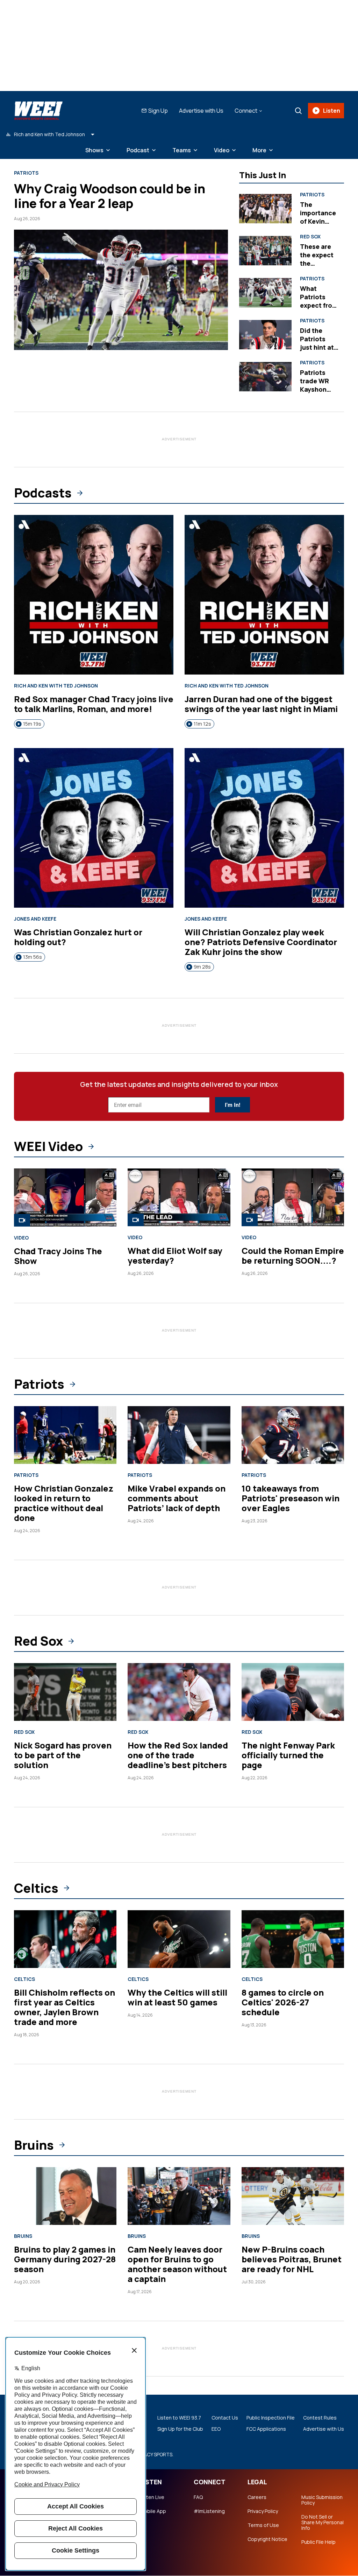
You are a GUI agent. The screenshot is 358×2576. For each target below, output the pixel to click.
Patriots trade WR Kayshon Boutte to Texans (314, 389)
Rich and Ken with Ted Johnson (56, 686)
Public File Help (318, 2542)
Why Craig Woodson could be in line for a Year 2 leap (110, 196)
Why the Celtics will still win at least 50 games (177, 1997)
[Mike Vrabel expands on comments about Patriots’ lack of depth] (179, 1435)
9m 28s (202, 967)
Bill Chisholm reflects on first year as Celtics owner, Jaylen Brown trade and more (65, 2007)
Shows (94, 150)
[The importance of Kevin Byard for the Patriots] (265, 209)
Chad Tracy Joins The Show (58, 1256)
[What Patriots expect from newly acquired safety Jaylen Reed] (265, 293)
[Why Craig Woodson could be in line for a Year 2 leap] (121, 290)
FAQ (198, 2497)
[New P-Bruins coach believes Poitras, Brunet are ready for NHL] (293, 2196)
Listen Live (152, 2497)
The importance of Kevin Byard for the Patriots (319, 221)
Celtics (36, 1888)
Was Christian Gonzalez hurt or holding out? (78, 937)
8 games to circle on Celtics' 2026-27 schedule (283, 2002)
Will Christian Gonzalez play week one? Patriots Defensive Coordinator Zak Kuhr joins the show (261, 942)
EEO (216, 2429)
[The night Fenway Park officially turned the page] (293, 1692)
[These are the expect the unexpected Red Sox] (265, 251)
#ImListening (209, 2511)
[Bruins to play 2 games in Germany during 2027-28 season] (65, 2196)
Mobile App (153, 2511)
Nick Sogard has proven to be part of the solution (63, 1755)
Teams (182, 150)
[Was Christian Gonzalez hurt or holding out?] (94, 828)
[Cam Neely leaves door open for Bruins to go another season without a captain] (179, 2196)
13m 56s (33, 957)
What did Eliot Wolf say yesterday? (175, 1255)
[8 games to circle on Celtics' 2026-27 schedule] (293, 1939)
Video (222, 150)
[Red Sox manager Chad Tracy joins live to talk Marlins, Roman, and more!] (94, 595)
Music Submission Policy (322, 2500)
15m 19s (32, 724)
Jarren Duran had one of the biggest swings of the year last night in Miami (261, 704)
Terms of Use (263, 2525)
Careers (257, 2497)
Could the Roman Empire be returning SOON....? (293, 1255)
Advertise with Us (201, 111)
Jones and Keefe (35, 919)
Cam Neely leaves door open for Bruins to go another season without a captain (177, 2264)
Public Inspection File (271, 2418)
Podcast (138, 150)
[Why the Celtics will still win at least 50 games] (179, 1939)
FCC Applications (266, 2429)
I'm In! (232, 1105)
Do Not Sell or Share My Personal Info (323, 2522)
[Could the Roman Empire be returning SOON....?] (293, 1197)
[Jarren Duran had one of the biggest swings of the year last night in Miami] (264, 595)
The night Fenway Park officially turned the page (288, 1755)
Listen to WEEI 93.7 (179, 2418)
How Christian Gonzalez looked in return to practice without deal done (64, 1503)
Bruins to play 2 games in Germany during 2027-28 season (65, 2259)
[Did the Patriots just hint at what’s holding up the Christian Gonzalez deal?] (265, 335)
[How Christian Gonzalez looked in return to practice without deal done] (65, 1435)
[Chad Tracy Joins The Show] (65, 1198)
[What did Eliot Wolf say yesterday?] (179, 1197)
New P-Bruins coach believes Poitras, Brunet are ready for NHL (292, 2259)
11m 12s (202, 724)
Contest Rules (320, 2418)
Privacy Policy (263, 2511)
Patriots (26, 173)
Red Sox (310, 237)
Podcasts (43, 493)
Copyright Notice (267, 2539)
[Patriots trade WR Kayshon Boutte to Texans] (265, 377)
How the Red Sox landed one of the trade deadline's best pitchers (178, 1755)
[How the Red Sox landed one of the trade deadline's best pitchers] (179, 1692)
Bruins (34, 2145)
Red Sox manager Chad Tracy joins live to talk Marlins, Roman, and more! (94, 704)
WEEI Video (48, 1146)
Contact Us (225, 2418)
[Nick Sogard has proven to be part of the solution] (65, 1692)
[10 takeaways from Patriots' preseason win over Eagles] (293, 1435)
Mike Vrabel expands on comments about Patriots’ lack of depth (177, 1498)
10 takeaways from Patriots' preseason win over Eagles (291, 1498)
